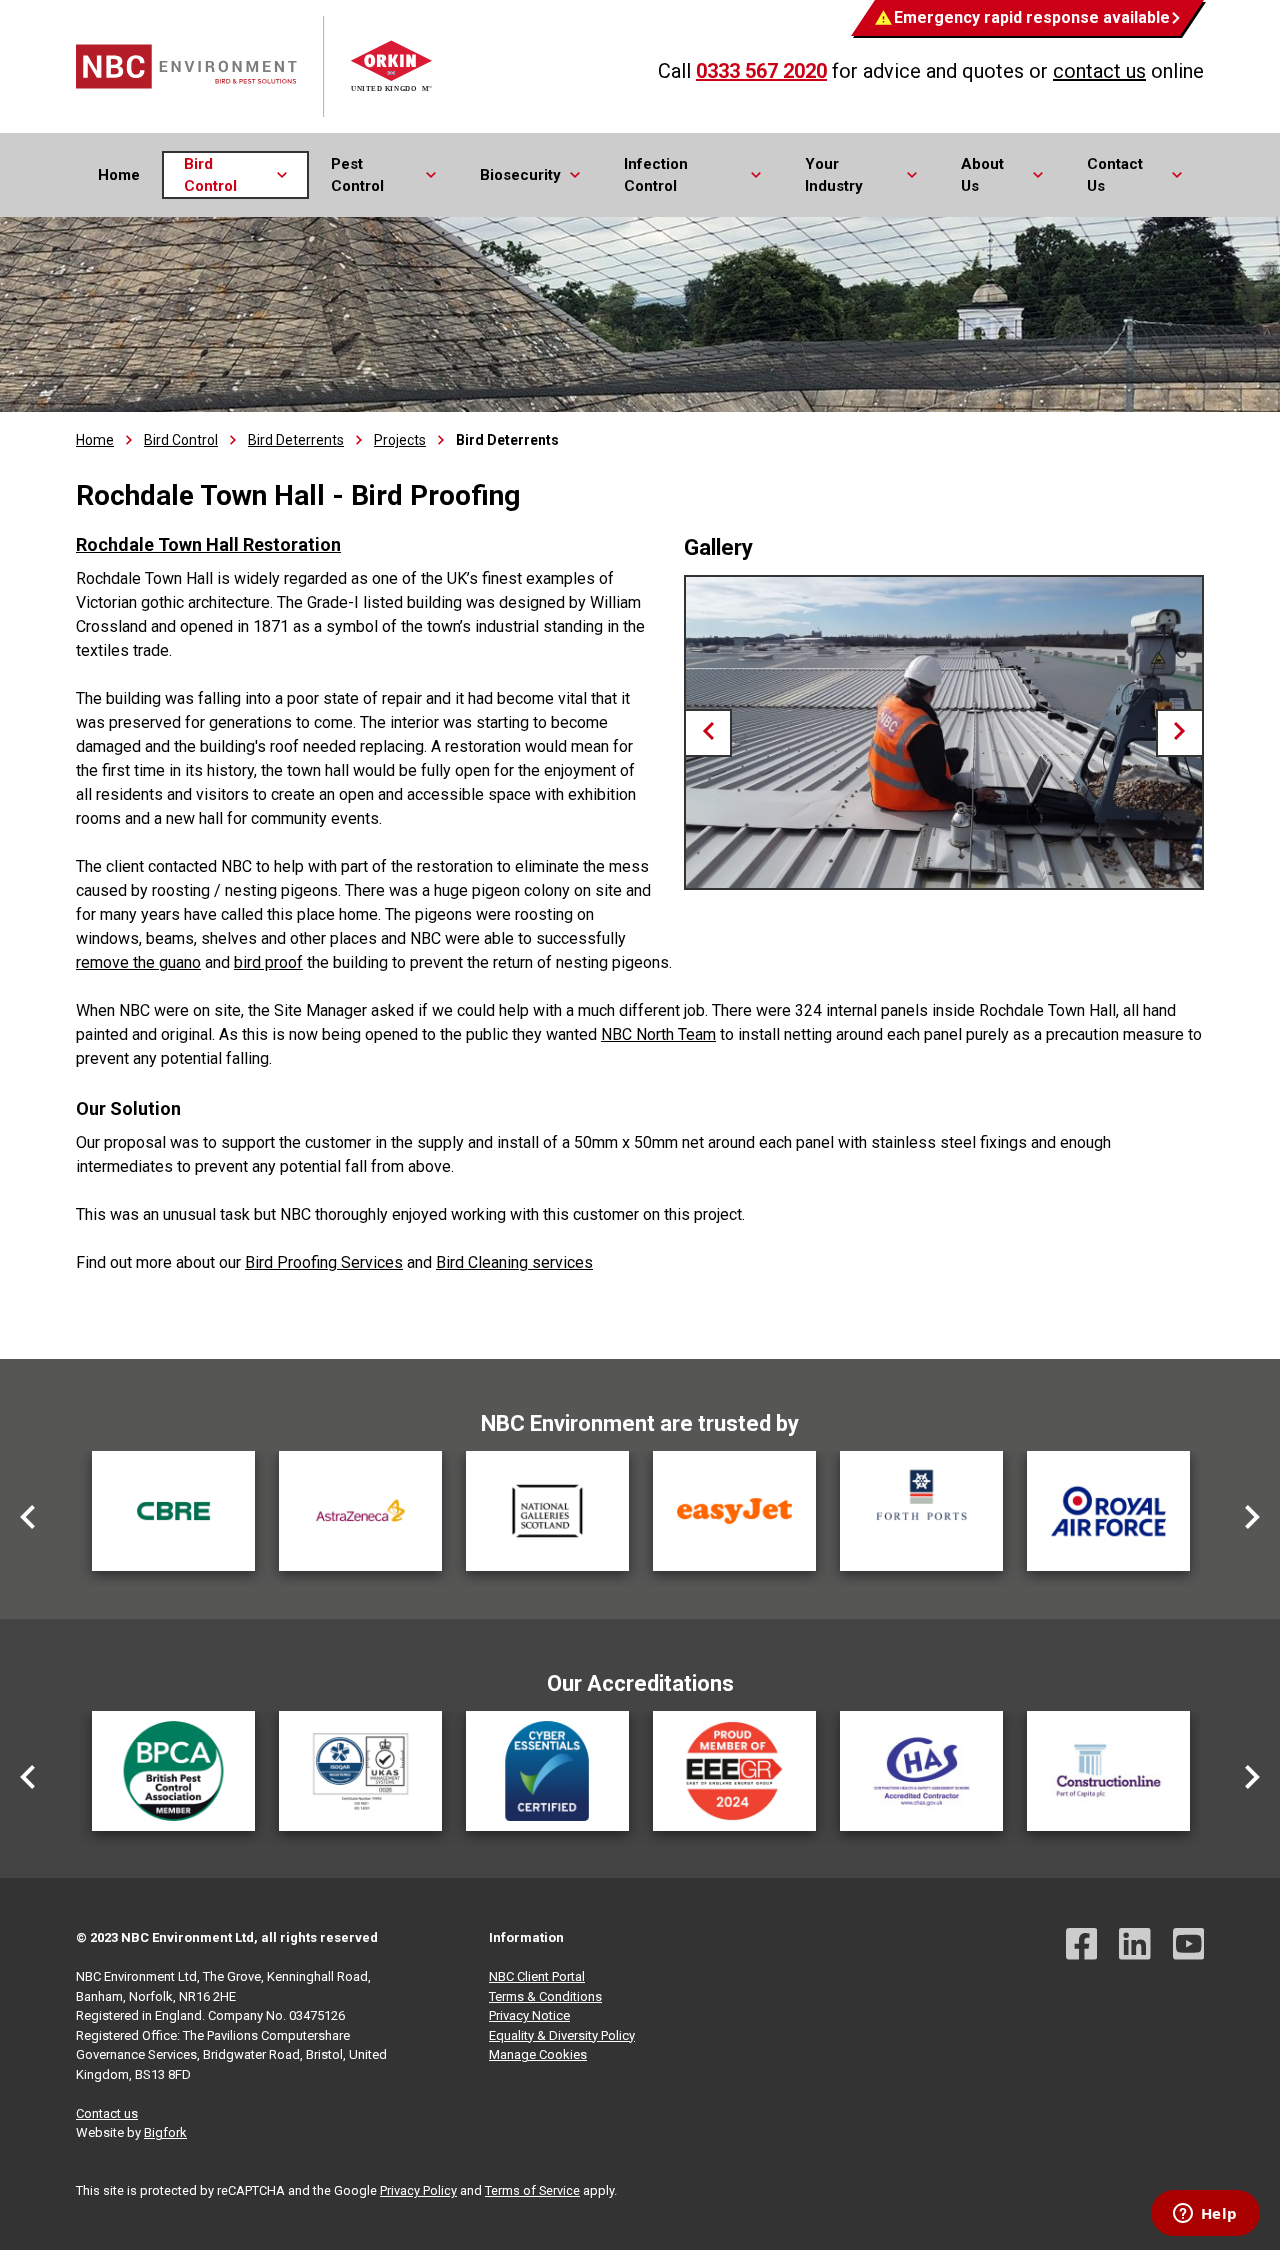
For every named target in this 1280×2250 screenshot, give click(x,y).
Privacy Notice (529, 2015)
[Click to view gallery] (944, 732)
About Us (982, 175)
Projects (400, 440)
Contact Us (1115, 175)
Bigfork (165, 2132)
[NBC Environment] (256, 66)
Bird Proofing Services (324, 1262)
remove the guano (138, 962)
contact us (1099, 71)
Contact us (107, 2113)
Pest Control (357, 175)
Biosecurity (520, 175)
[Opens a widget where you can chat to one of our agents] (1205, 2215)
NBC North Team (658, 1034)
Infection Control (656, 175)
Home (119, 175)
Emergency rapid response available (1032, 17)
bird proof (268, 962)
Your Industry (834, 175)
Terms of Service (532, 2190)
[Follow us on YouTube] (1189, 1946)
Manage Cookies (538, 2054)
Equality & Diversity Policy (562, 2035)
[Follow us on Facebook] (1082, 1946)
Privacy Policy (418, 2190)
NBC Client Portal (537, 1976)
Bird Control (210, 175)
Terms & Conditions (545, 1996)
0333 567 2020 (761, 71)
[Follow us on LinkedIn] (1135, 1946)
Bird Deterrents (296, 440)
